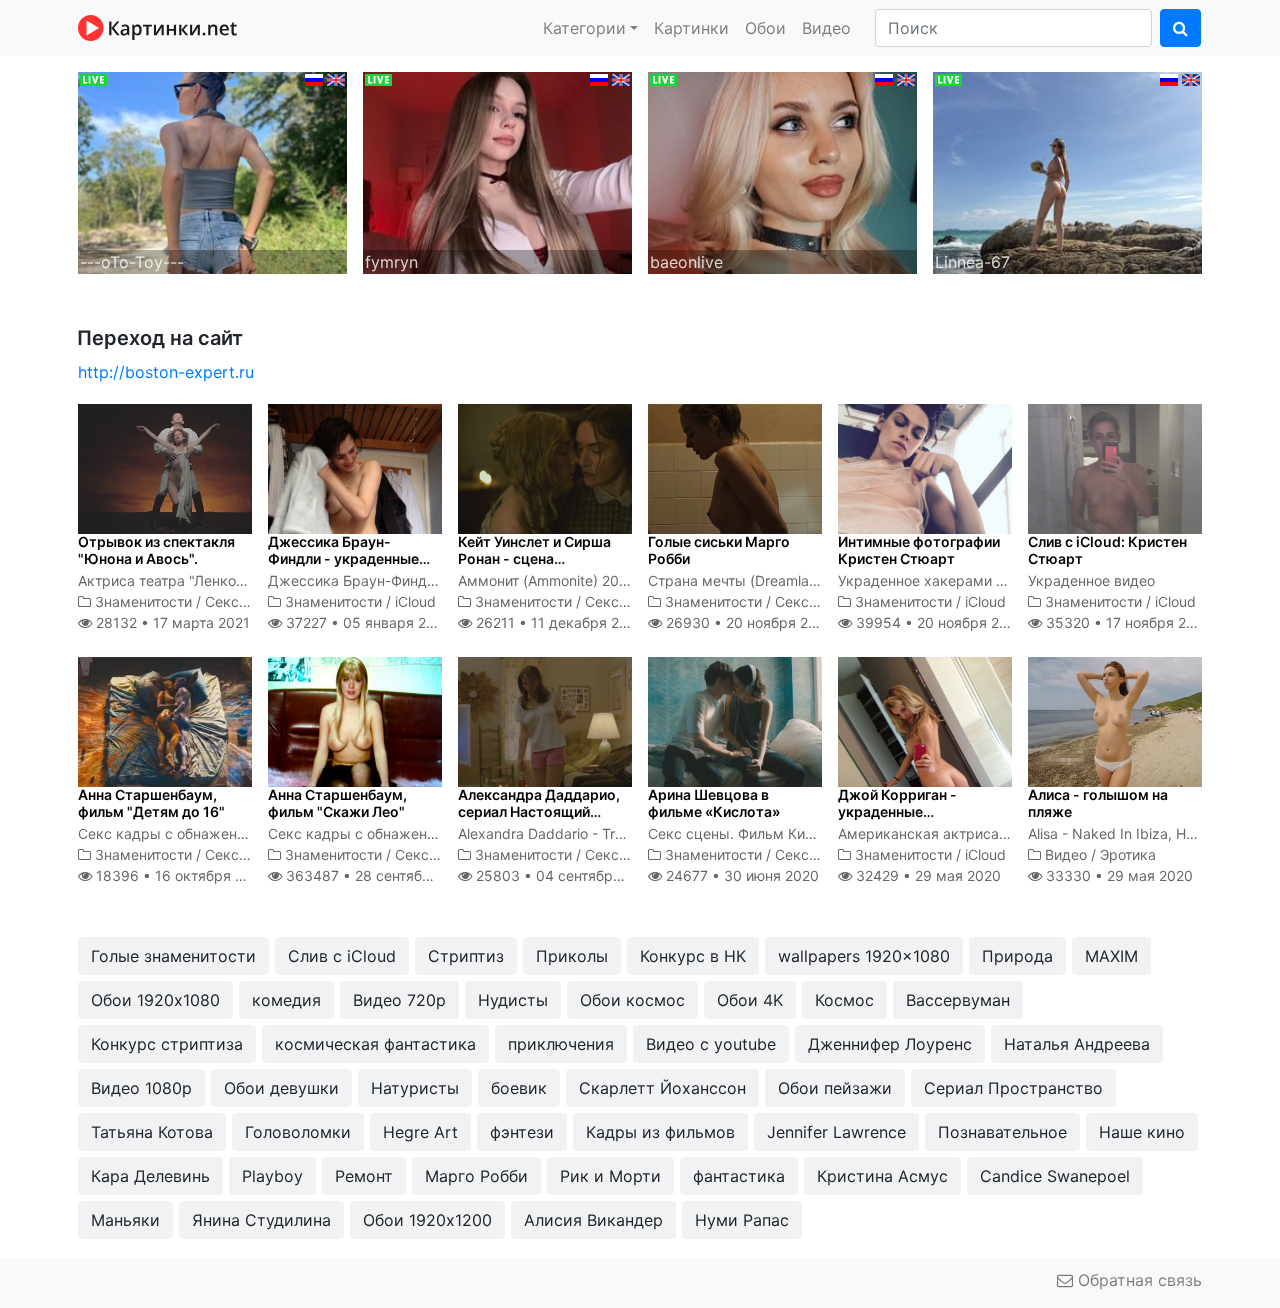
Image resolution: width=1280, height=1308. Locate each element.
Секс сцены (246, 601)
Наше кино (1142, 1132)
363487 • (379, 875)
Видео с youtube (711, 1044)
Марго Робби (476, 1176)
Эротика (1128, 854)
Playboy (272, 1176)
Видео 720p (399, 1000)
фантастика (739, 1176)
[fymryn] (497, 171)
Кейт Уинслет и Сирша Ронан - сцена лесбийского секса (534, 558)
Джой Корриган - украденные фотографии (897, 811)
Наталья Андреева (1077, 1044)
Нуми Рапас (742, 1220)
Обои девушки (281, 1088)
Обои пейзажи (835, 1088)
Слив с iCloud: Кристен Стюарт (1107, 550)
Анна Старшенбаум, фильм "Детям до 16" (151, 803)
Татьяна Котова (152, 1132)
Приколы (572, 956)
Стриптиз (466, 956)
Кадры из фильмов (660, 1132)
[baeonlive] (782, 171)
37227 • (366, 622)
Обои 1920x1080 (155, 1000)
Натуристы (415, 1088)
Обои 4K (750, 1000)
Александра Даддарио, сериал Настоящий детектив (539, 811)
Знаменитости (143, 601)
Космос (844, 1000)
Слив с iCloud (342, 956)
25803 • (565, 875)
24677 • (740, 875)
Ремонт (364, 1176)
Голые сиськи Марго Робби (719, 550)
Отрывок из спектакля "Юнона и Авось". (156, 550)
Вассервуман (958, 1000)
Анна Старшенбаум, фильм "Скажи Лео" (337, 803)
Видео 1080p (141, 1088)
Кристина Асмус (882, 1176)
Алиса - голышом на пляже (1098, 803)
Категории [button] (584, 28)
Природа (1017, 956)
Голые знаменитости (173, 956)
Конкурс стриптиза (167, 1044)
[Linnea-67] (1067, 171)
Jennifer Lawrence (836, 1132)
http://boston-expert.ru (166, 372)
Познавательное (1002, 1132)
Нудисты (513, 1000)
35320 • (1127, 622)
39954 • (938, 622)
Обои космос (632, 1000)
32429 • (926, 875)
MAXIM (1111, 956)
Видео (826, 28)
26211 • (558, 622)
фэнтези (522, 1132)
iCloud (415, 601)
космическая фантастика (375, 1044)
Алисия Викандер (593, 1220)
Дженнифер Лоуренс (890, 1044)
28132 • (171, 622)
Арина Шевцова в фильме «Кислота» (714, 803)
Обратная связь (1137, 1280)
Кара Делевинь (150, 1176)
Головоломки (298, 1132)
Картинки (691, 28)
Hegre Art (420, 1132)
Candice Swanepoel (1055, 1176)
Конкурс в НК (693, 956)
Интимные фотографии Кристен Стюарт (919, 550)
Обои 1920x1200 (427, 1220)
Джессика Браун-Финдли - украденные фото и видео (343, 558)
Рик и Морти (610, 1176)
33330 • (1117, 875)
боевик (519, 1088)
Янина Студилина (261, 1220)
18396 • (180, 875)
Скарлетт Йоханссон (662, 1088)
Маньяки (125, 1220)
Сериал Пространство (1013, 1088)
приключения (561, 1044)
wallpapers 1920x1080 (864, 956)
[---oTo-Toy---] (212, 171)
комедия (286, 1000)
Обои (765, 28)
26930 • (748, 622)
